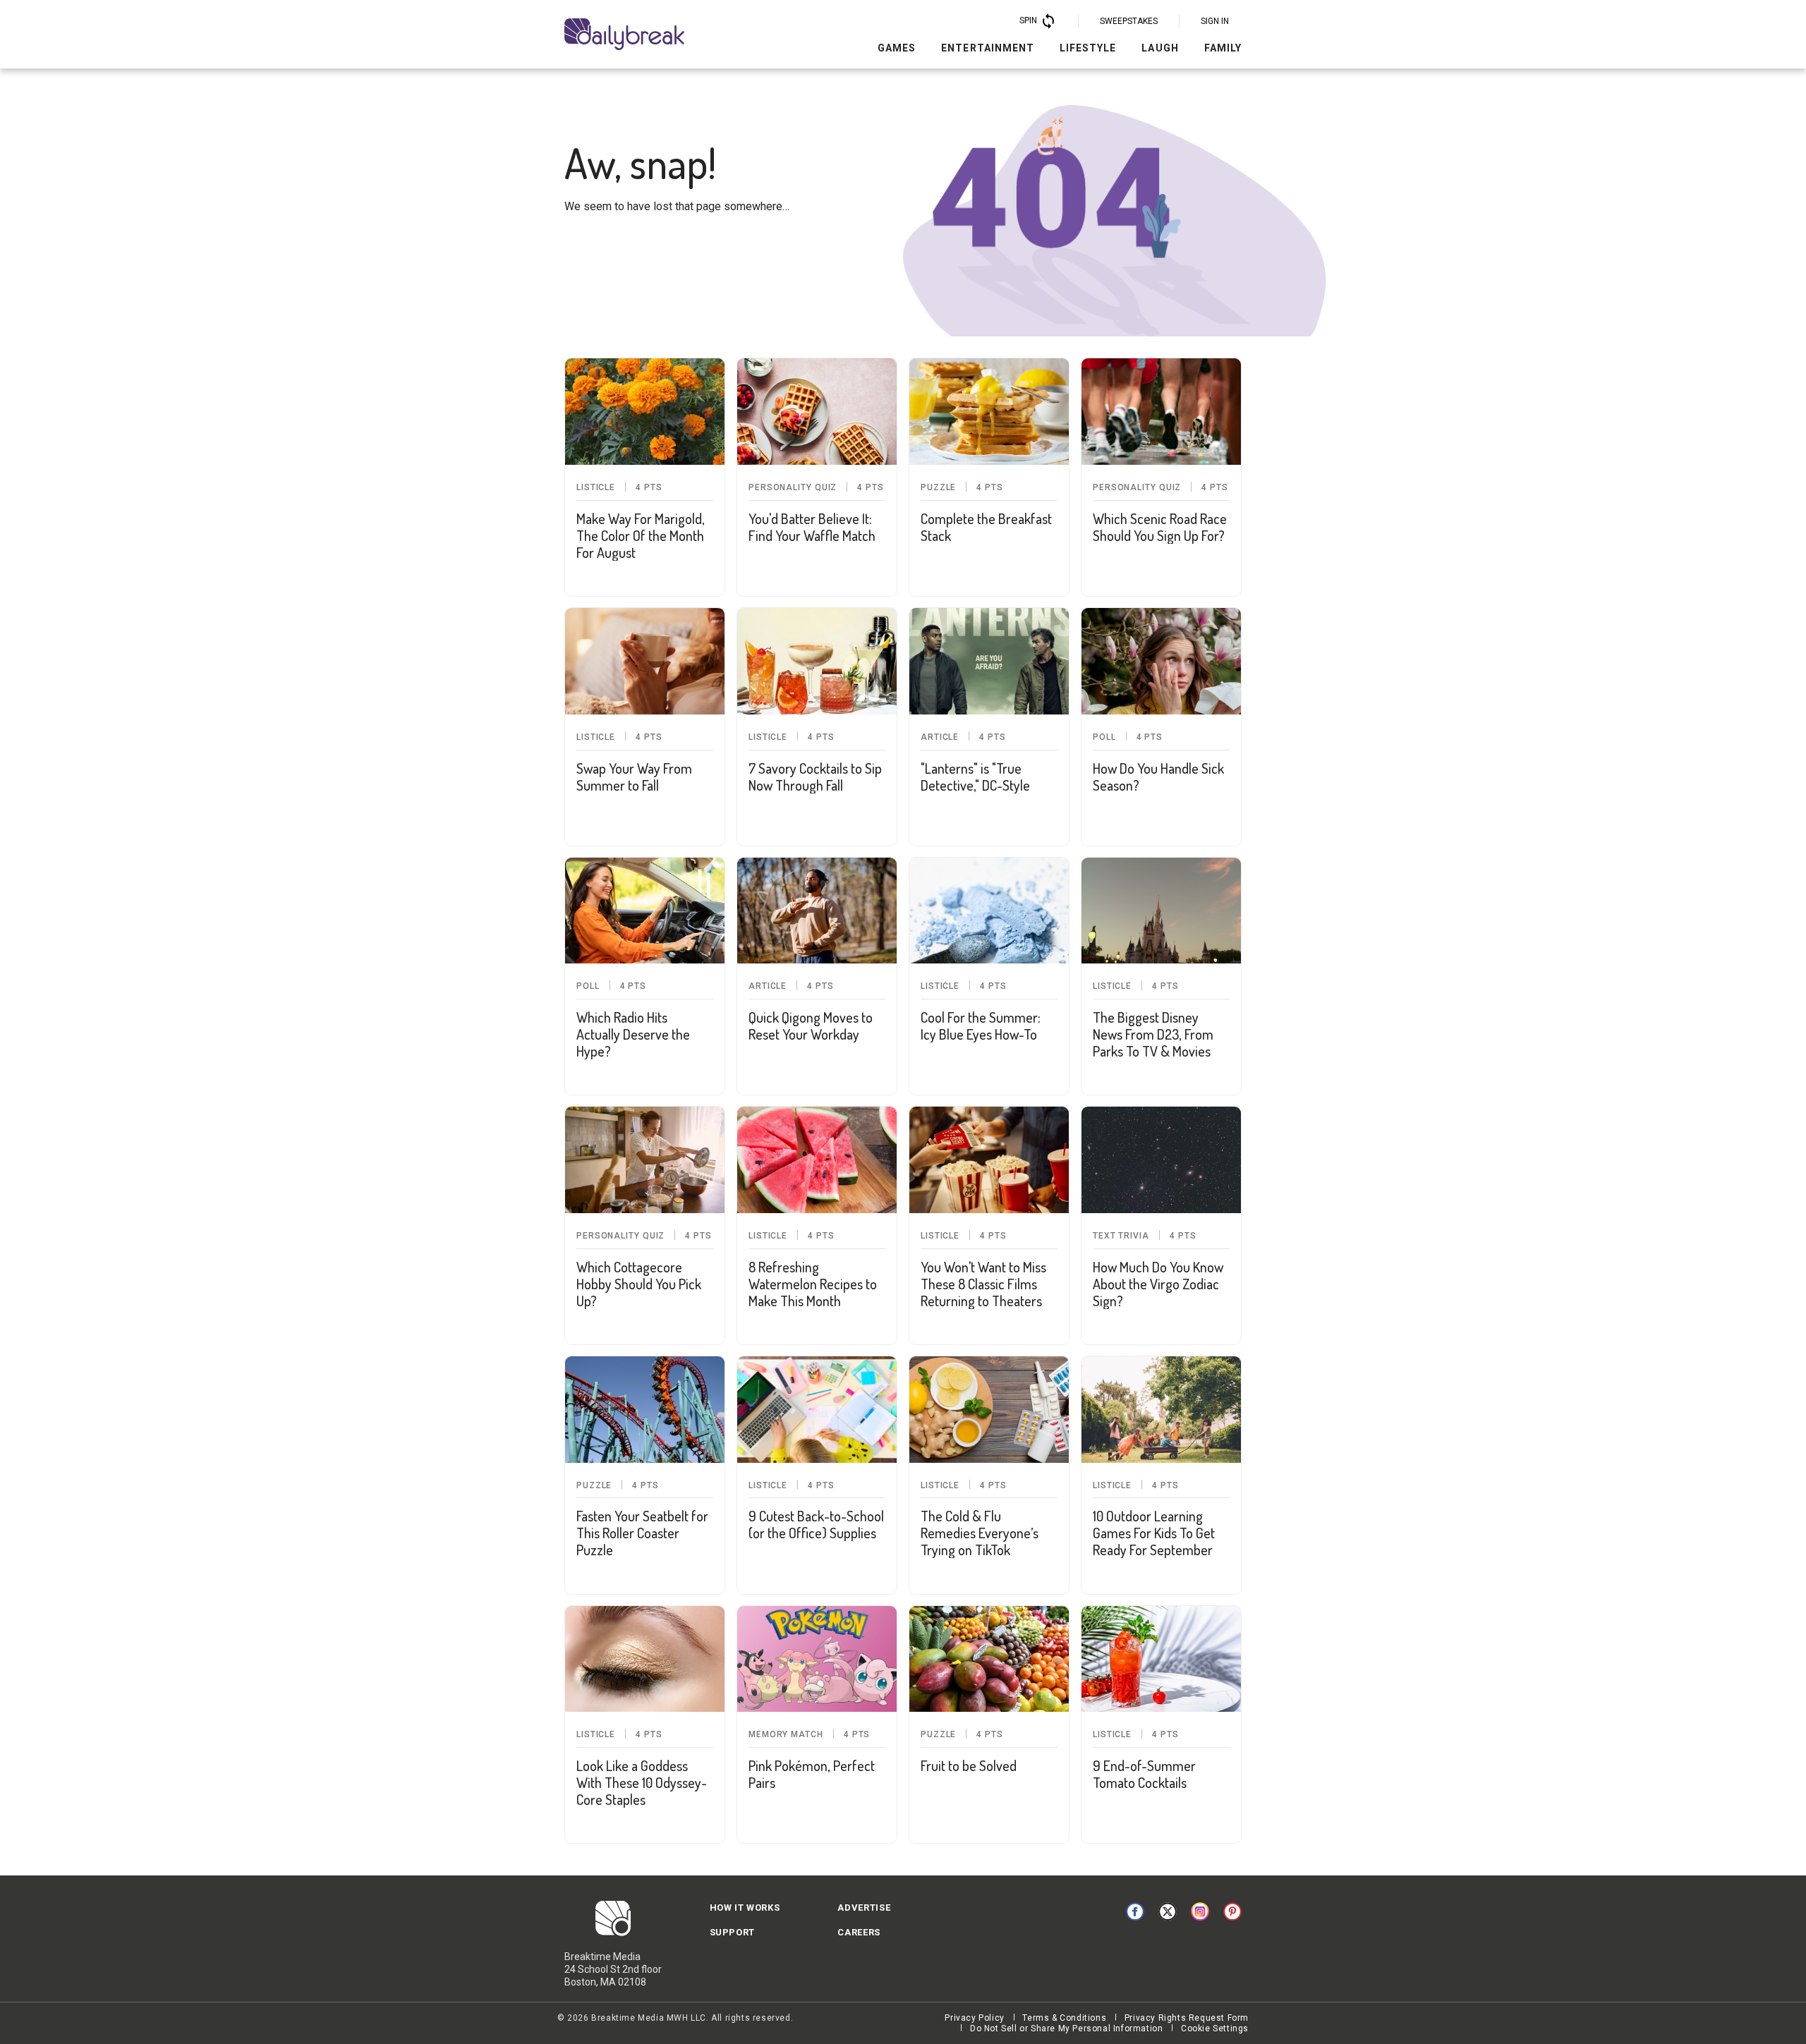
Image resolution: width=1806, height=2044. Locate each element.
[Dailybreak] (624, 34)
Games (897, 48)
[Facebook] (1135, 1911)
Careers (859, 1932)
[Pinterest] (1232, 1911)
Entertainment (988, 48)
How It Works (745, 1908)
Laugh (1160, 48)
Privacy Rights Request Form (1187, 2018)
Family (1223, 48)
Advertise (864, 1908)
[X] (1168, 1911)
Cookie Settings (1215, 2028)
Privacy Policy (974, 2018)
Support (733, 1932)
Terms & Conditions (1064, 2018)
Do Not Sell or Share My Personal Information (1066, 2028)
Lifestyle (1088, 48)
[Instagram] (1200, 1911)
